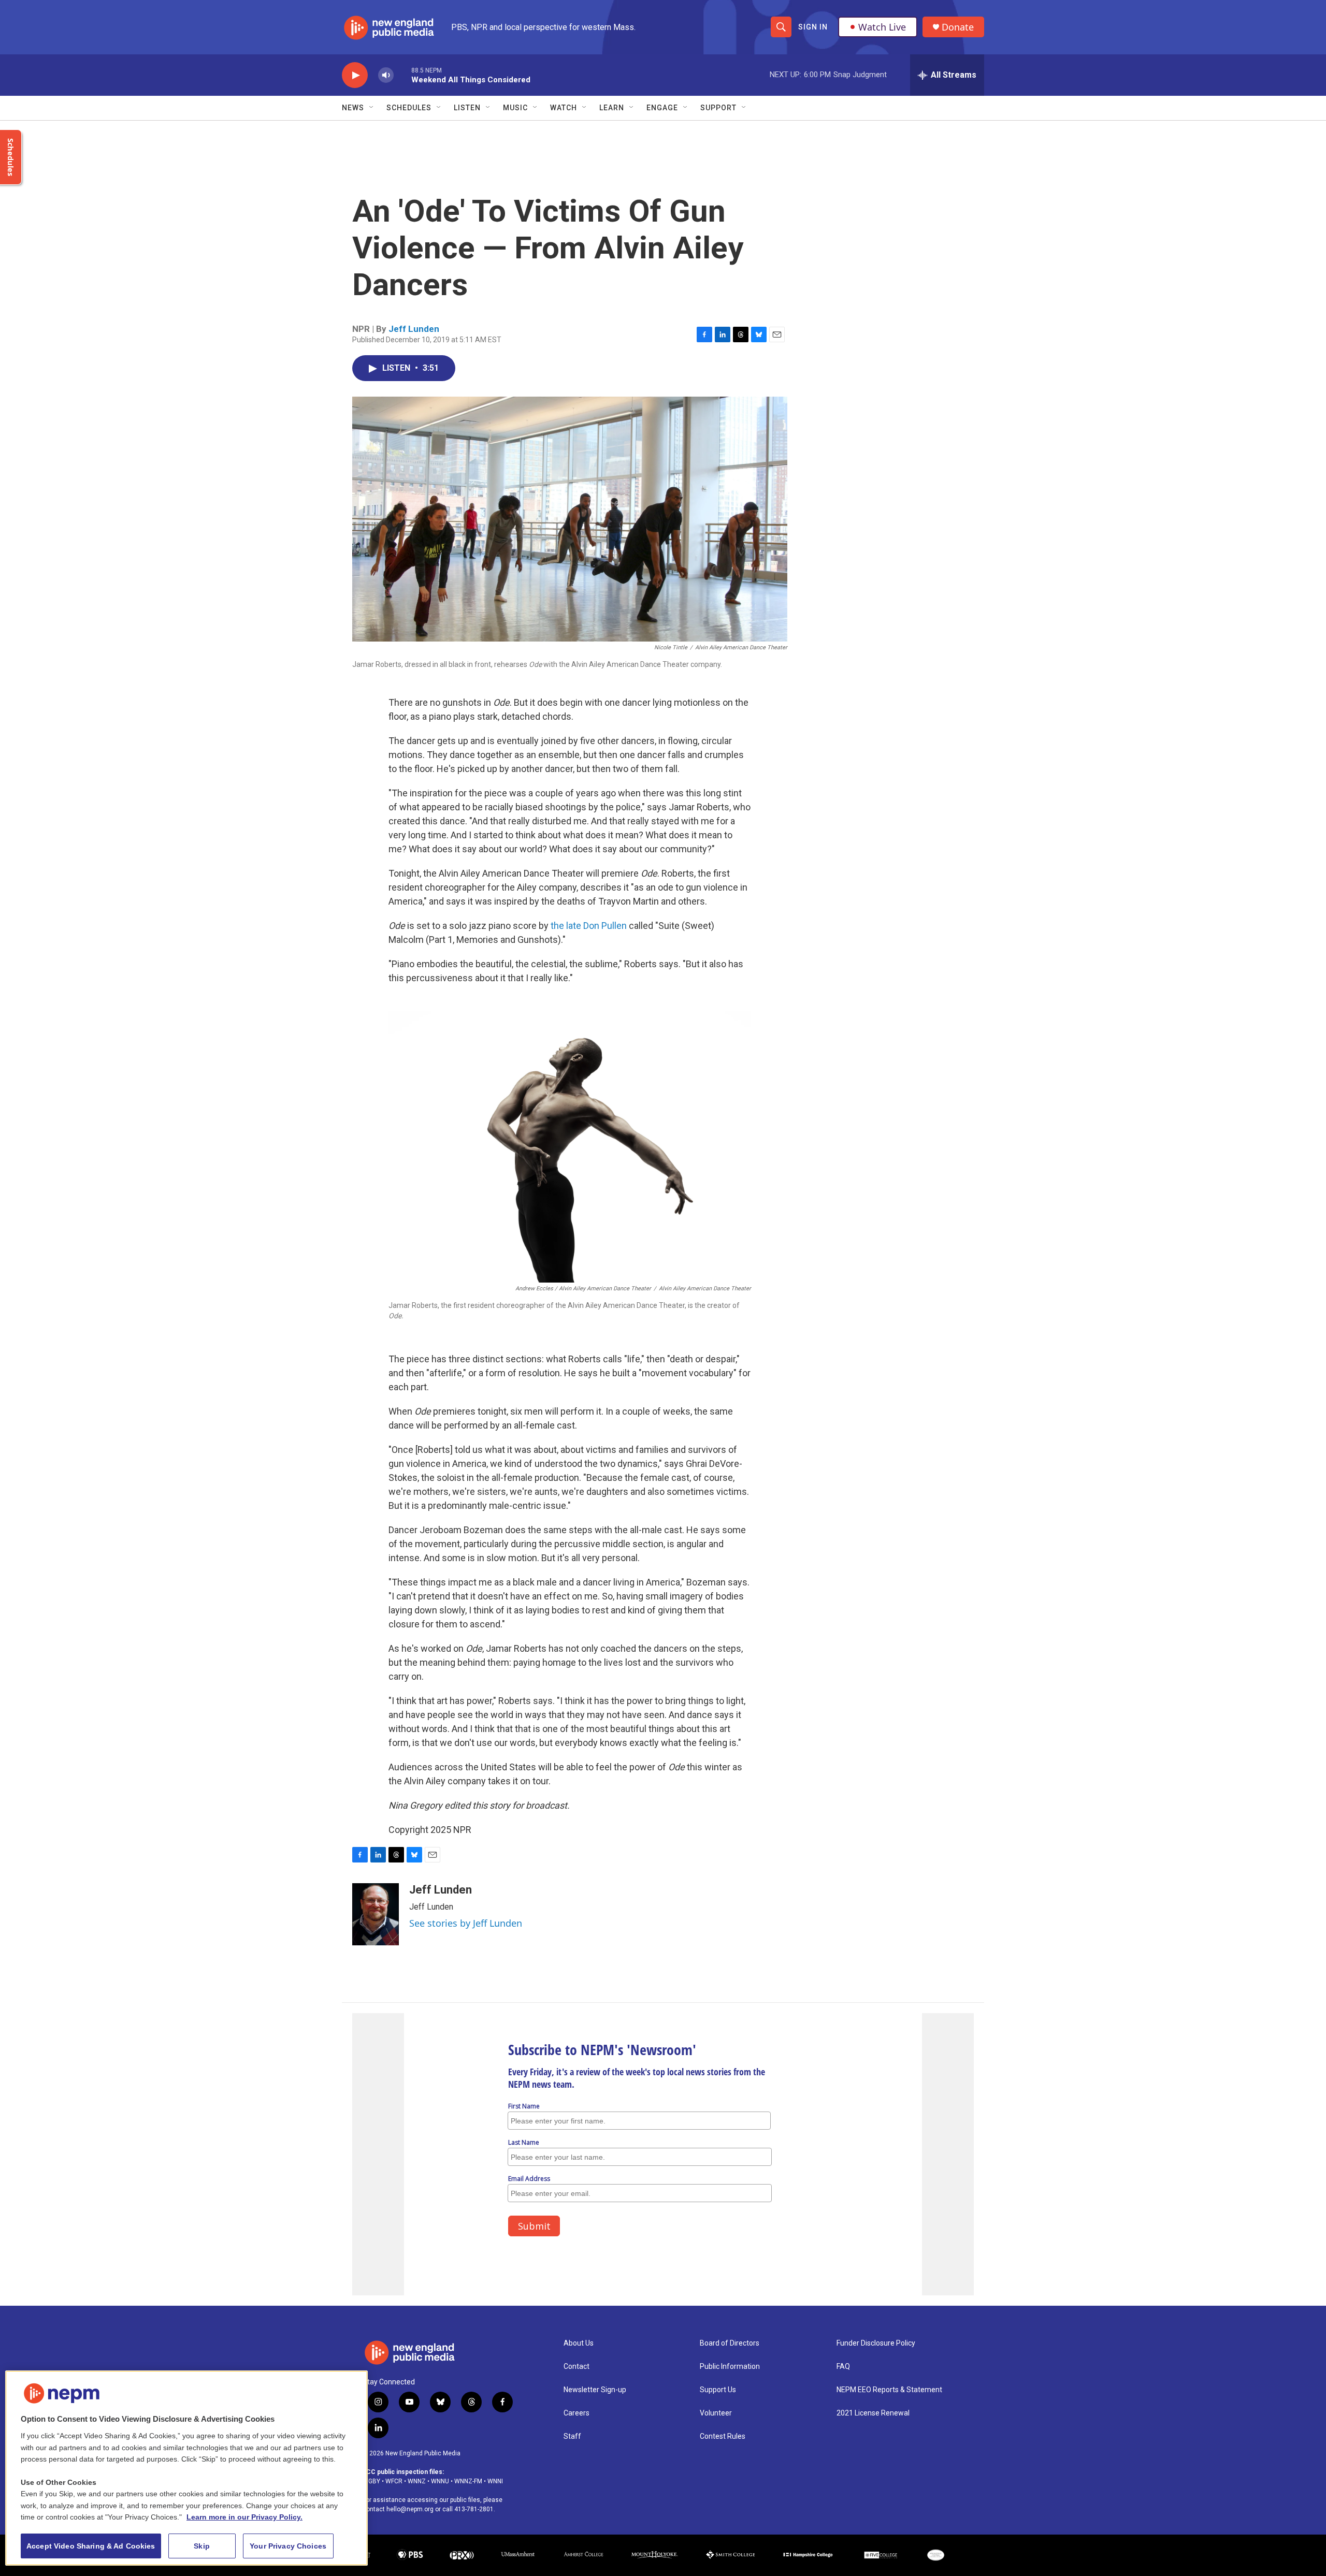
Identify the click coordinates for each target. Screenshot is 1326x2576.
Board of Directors (730, 2343)
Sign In (813, 27)
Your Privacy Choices (288, 2546)
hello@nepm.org (410, 2509)
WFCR (394, 2481)
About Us (579, 2343)
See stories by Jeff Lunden (466, 1923)
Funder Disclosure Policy (876, 2343)
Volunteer (716, 2413)
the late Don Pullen (589, 926)
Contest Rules (723, 2436)
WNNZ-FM (468, 2481)
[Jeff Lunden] (376, 1914)
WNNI (495, 2481)
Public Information (730, 2367)
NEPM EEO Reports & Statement (889, 2390)
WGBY (371, 2481)
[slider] (402, 75)
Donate (958, 27)
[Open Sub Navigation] (372, 108)
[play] (355, 75)
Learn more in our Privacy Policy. (244, 2517)
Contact (576, 2367)
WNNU (440, 2481)
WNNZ (417, 2481)
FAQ (843, 2367)
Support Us (718, 2390)
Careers (576, 2413)
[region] (186, 2468)
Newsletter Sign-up (595, 2390)
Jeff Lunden (414, 329)
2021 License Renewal (873, 2413)
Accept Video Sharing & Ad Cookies (91, 2546)
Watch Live (882, 27)
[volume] (386, 75)
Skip (202, 2546)
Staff (572, 2436)
